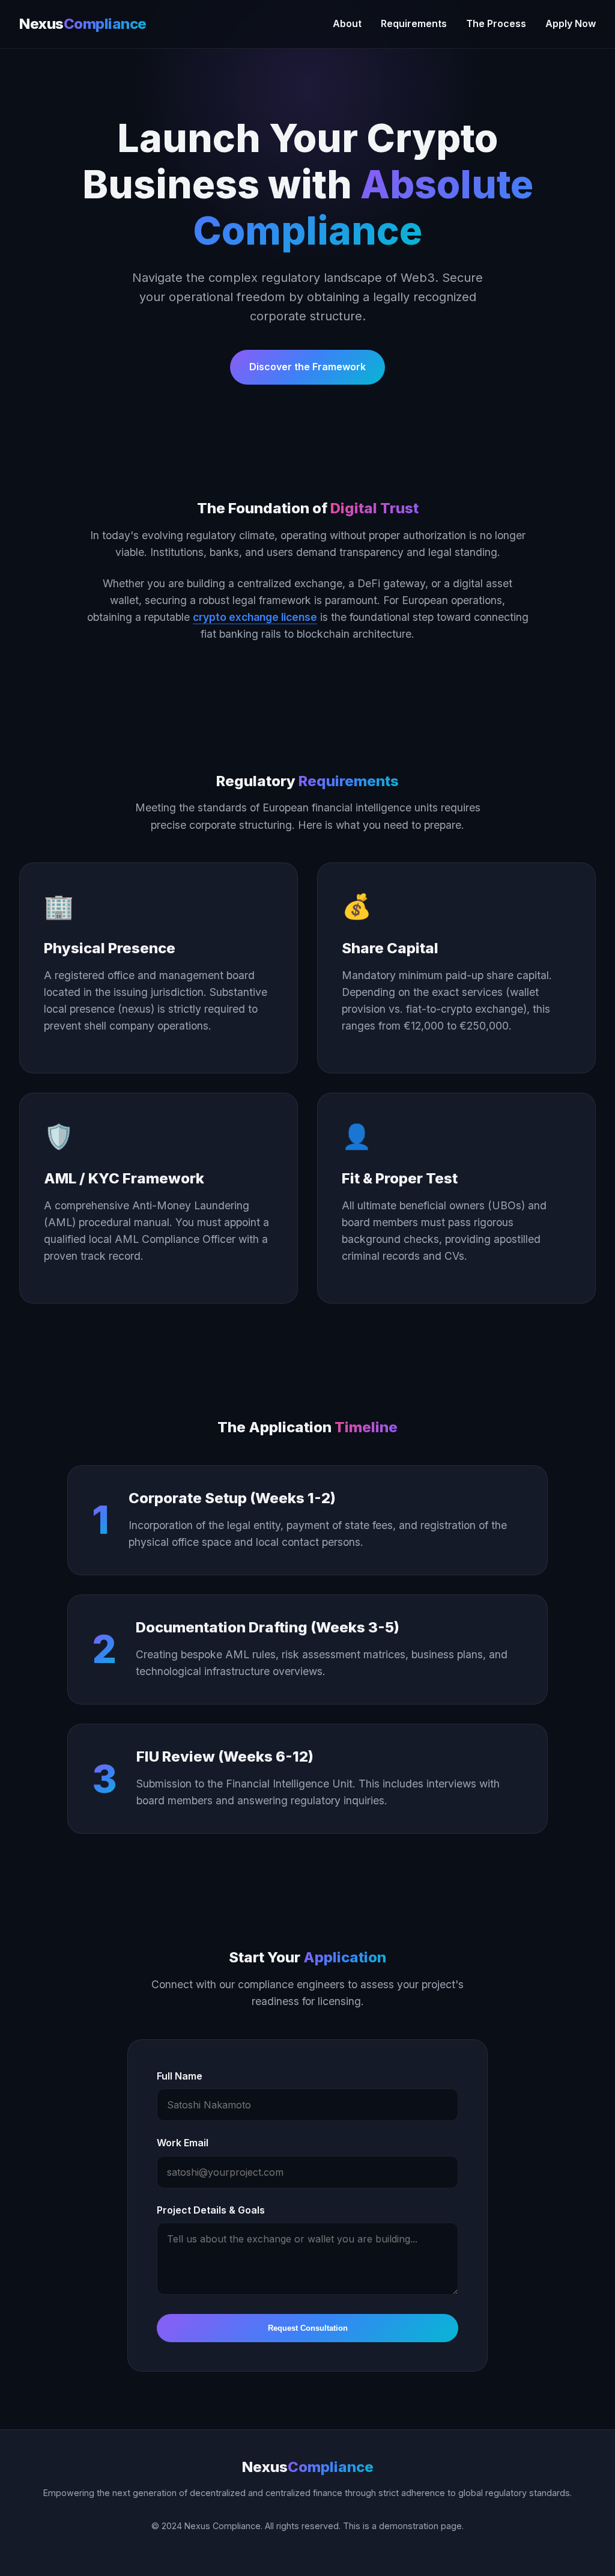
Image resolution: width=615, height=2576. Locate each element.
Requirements (414, 23)
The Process (496, 23)
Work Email (183, 2143)
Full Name (180, 2076)
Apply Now (571, 23)
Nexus (83, 24)
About (347, 23)
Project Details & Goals (211, 2210)
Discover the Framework (307, 367)
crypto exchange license (255, 617)
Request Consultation (308, 2328)
